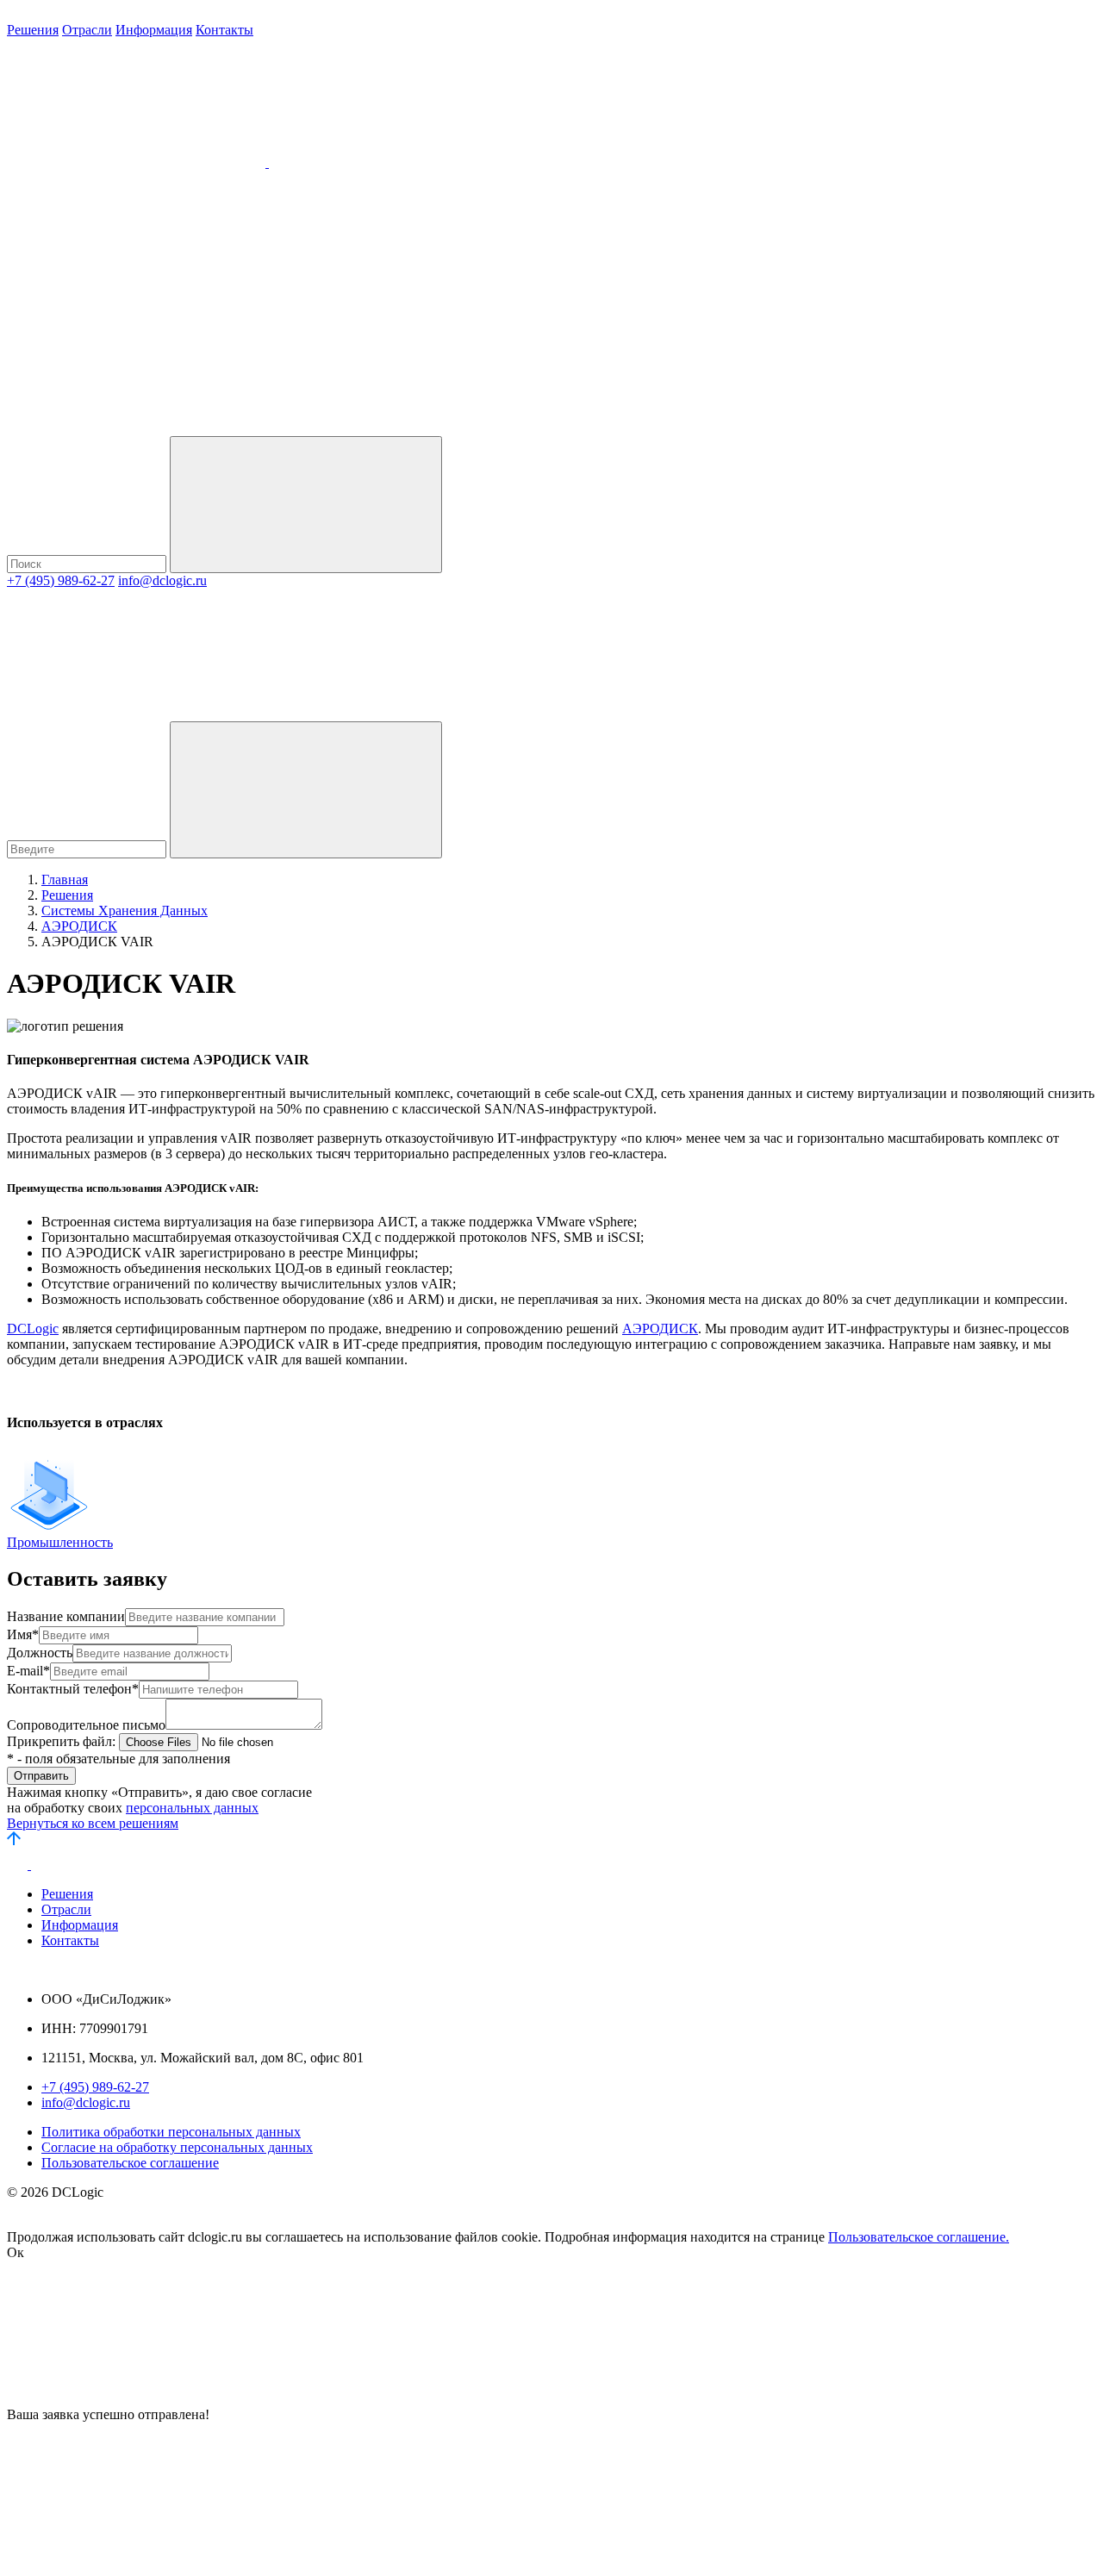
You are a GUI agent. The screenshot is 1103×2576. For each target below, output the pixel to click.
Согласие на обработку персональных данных (177, 2147)
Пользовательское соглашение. (919, 2237)
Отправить (41, 1776)
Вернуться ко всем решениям (93, 1823)
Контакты (224, 30)
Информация (154, 30)
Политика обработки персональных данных (171, 2132)
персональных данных (192, 1808)
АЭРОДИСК (660, 1329)
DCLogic (33, 1329)
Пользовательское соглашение (130, 2163)
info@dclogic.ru (162, 580)
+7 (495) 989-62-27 (61, 580)
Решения (33, 30)
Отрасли (87, 30)
